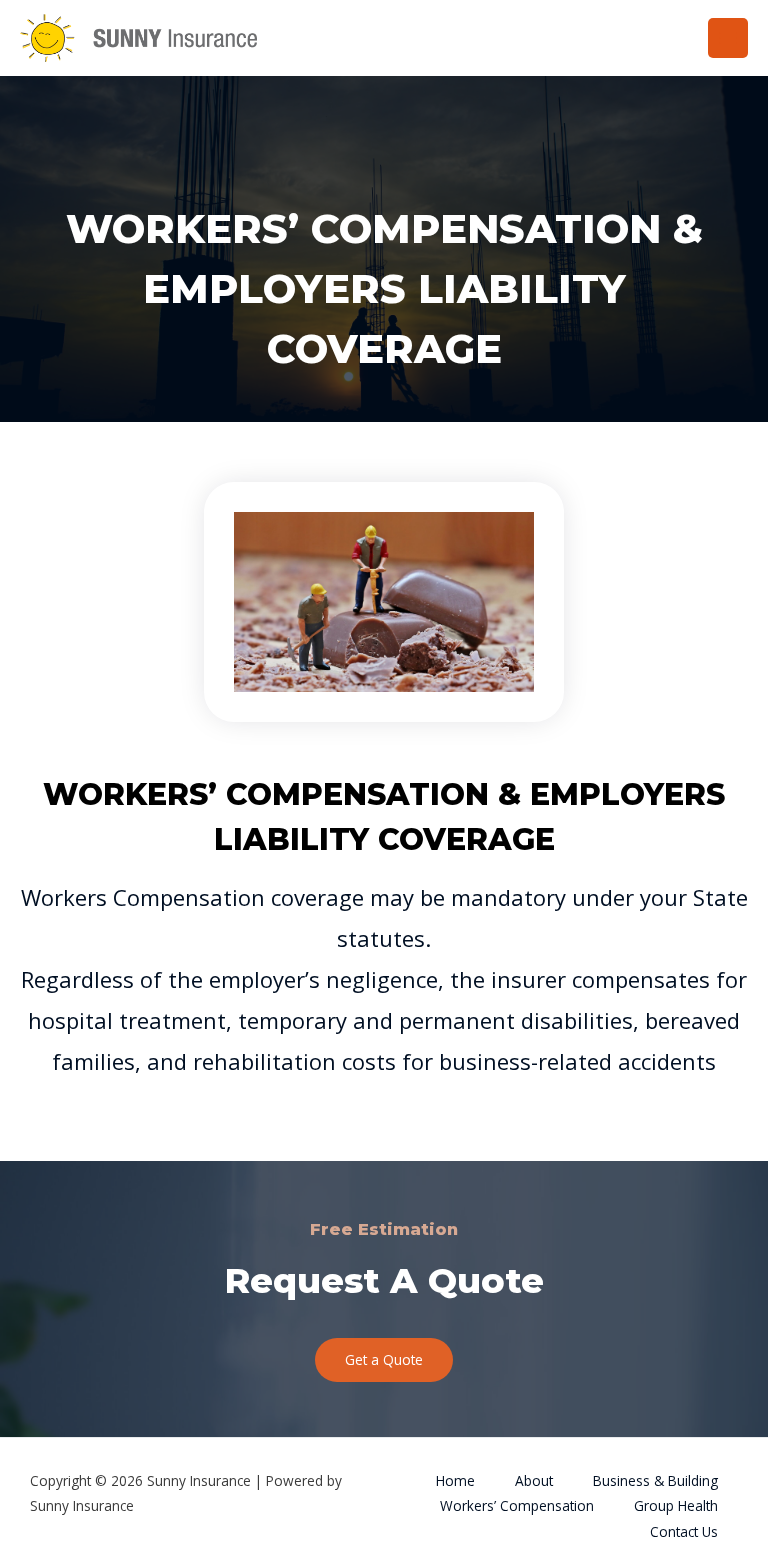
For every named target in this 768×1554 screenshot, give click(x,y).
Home (455, 1480)
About (534, 1480)
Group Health (676, 1505)
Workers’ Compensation (517, 1505)
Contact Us (684, 1531)
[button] (384, 1360)
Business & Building (655, 1480)
